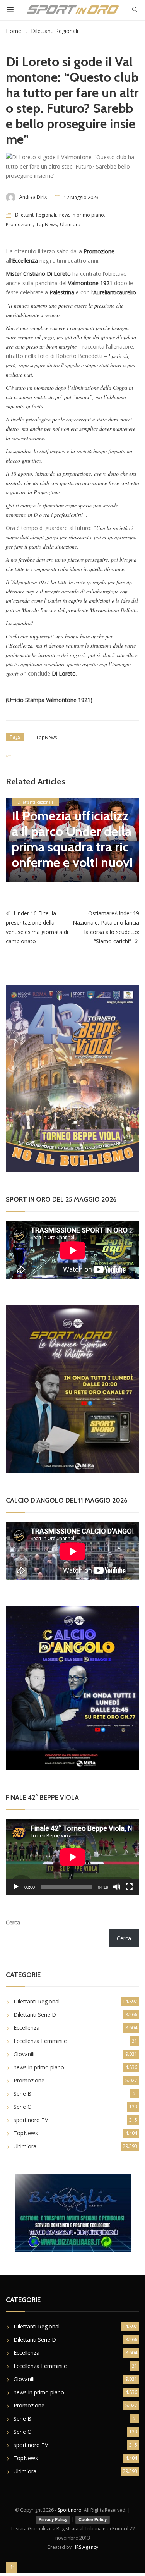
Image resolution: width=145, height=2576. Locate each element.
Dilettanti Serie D (35, 2015)
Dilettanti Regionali (55, 31)
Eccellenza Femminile (40, 2041)
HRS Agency (85, 2547)
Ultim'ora (70, 224)
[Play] (16, 1887)
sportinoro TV (31, 2120)
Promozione (19, 224)
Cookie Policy (93, 2519)
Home (14, 31)
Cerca (13, 1922)
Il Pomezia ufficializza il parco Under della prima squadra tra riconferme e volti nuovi (72, 839)
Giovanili (24, 2054)
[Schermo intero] (129, 1887)
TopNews (46, 224)
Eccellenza (26, 2028)
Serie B (22, 2094)
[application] (72, 1857)
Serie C (22, 2107)
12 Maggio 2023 (81, 197)
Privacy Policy (53, 2519)
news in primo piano (82, 215)
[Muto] (117, 1887)
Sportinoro (70, 2510)
